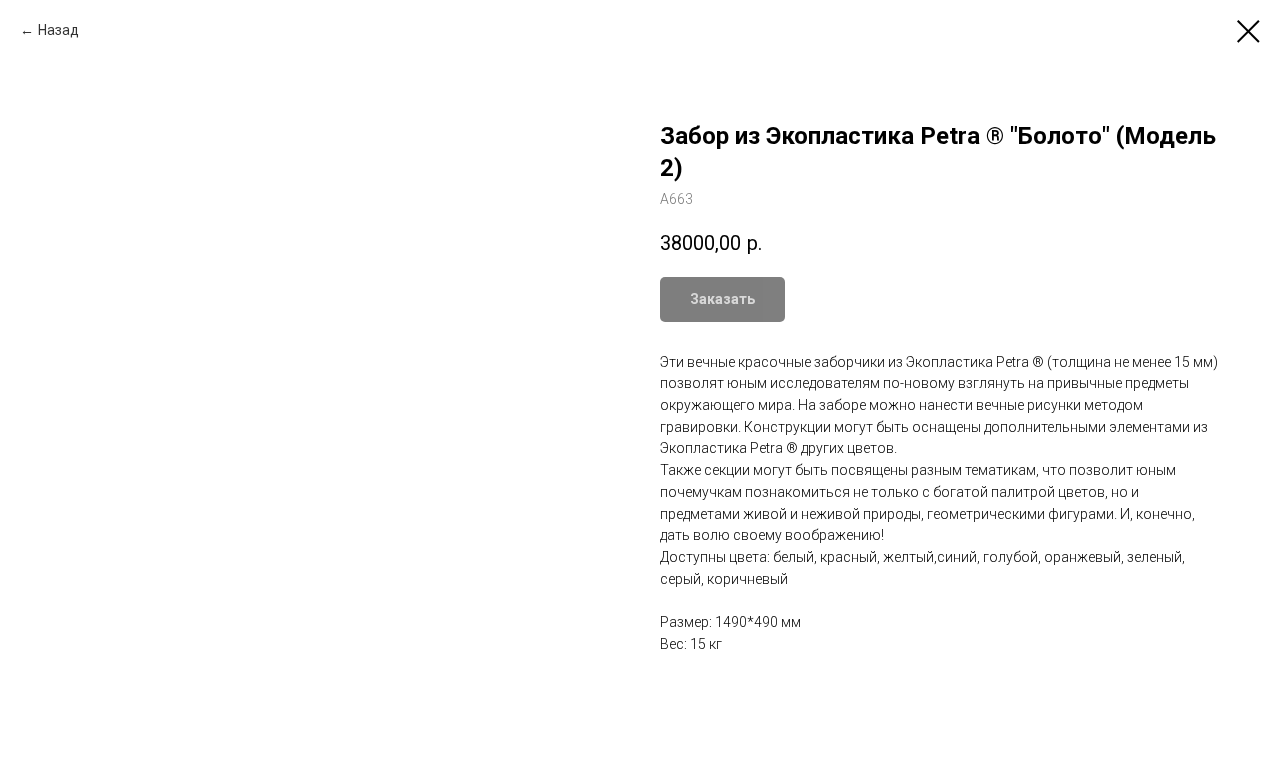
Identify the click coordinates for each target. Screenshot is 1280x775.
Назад (58, 30)
